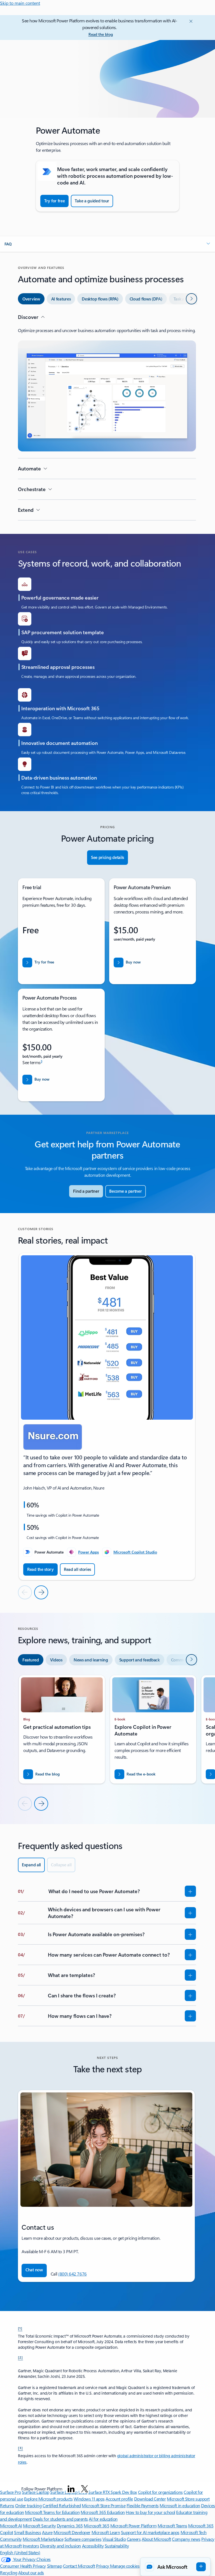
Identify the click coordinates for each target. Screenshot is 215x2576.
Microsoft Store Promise (104, 2505)
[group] (107, 1417)
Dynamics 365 (70, 2526)
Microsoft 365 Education (103, 2512)
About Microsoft (156, 2539)
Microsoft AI (11, 2526)
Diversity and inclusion (60, 2546)
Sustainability (117, 2546)
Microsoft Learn (106, 2532)
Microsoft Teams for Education (52, 2512)
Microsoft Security (39, 2526)
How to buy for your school (150, 2512)
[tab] (31, 299)
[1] (20, 2328)
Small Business (27, 2532)
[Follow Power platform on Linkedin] (71, 2489)
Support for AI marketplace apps (150, 2532)
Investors (31, 2546)
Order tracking (28, 2505)
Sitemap (55, 2566)
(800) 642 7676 (72, 2274)
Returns (7, 2505)
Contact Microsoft (79, 2566)
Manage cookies (125, 2566)
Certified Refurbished (62, 2505)
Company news (186, 2539)
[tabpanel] (107, 417)
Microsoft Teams (172, 2526)
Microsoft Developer (72, 2532)
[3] (20, 2448)
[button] (107, 244)
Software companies (83, 2539)
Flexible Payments (143, 2505)
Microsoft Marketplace (43, 2539)
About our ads (31, 2573)
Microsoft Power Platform (133, 2526)
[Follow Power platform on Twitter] (85, 2489)
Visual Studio (114, 2539)
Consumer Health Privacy (23, 2566)
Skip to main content (20, 3)
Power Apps (88, 1552)
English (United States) (20, 2552)
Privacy (103, 2566)
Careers (134, 2539)
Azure (47, 2532)
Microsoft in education (180, 2505)
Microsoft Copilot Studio (135, 1552)
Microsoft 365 (96, 2526)
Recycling (9, 2573)
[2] (20, 2357)
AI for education (103, 2519)
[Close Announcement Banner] (190, 21)
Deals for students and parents (60, 2519)
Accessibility (93, 2546)
